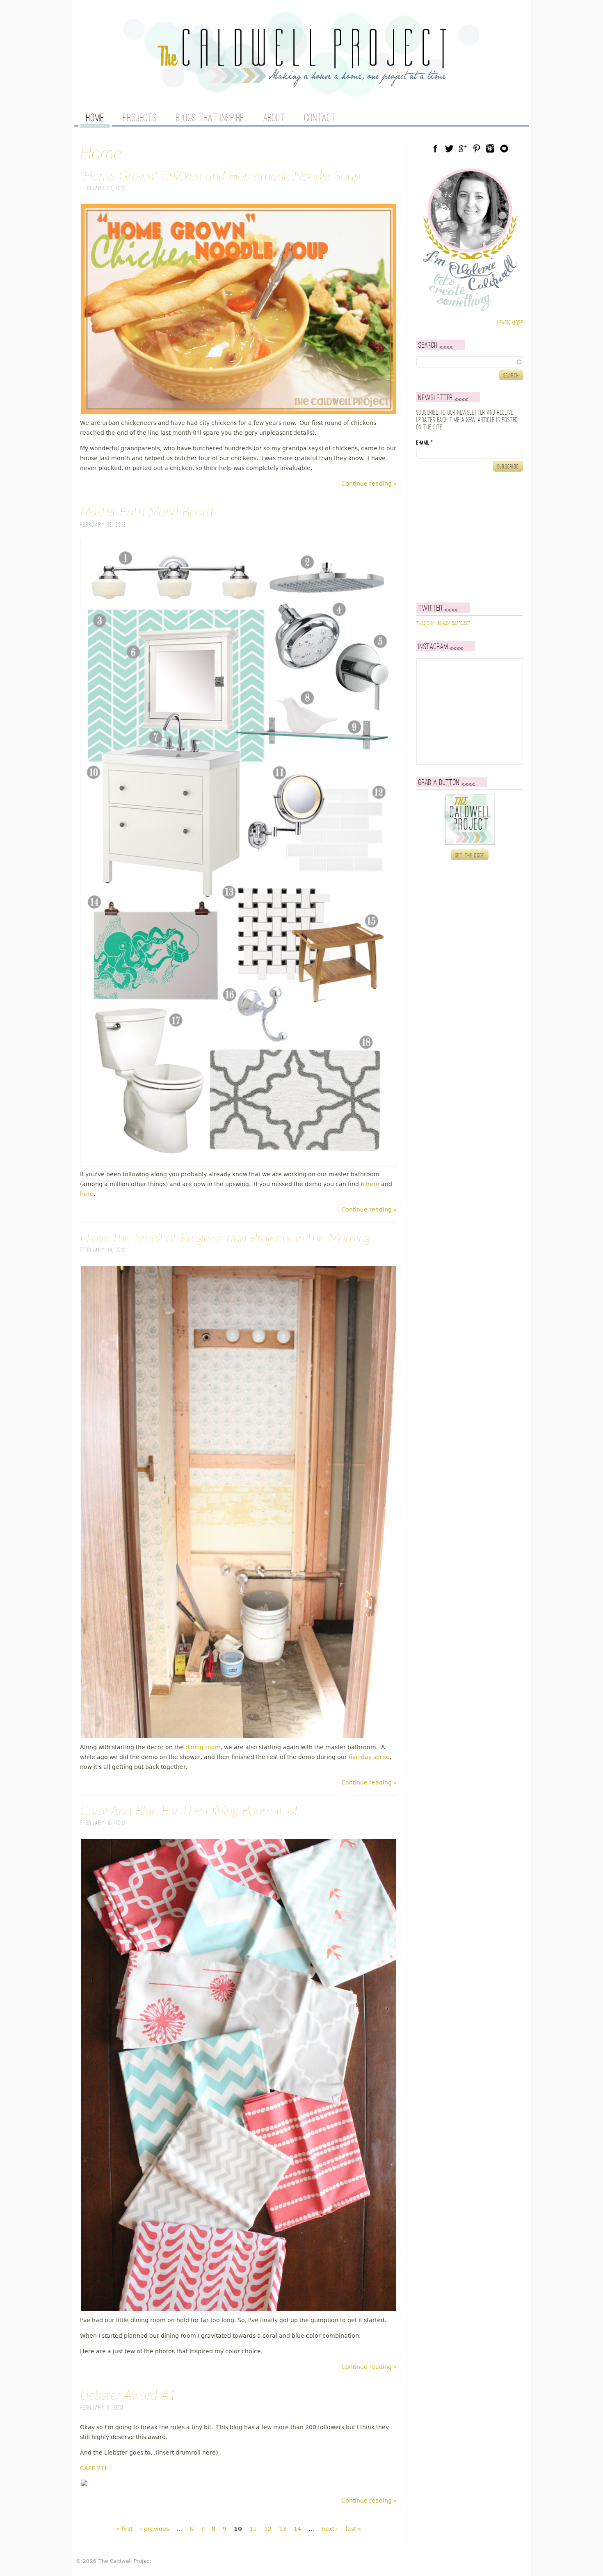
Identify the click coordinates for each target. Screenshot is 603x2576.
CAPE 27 (92, 2468)
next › (330, 2529)
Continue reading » (369, 484)
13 (283, 2529)
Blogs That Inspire (210, 119)
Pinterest (477, 148)
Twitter (449, 148)
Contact (320, 119)
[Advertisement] (468, 537)
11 (253, 2529)
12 (268, 2529)
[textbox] (470, 362)
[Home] (301, 82)
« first (124, 2529)
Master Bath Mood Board (146, 512)
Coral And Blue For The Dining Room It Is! (189, 1811)
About (274, 119)
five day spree (369, 1757)
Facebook (435, 148)
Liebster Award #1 (128, 2396)
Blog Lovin (504, 148)
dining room (203, 1747)
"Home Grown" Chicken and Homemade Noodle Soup (220, 176)
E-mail (425, 443)
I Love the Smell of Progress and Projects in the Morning (225, 1238)
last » (354, 2529)
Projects (140, 119)
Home (95, 119)
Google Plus (463, 148)
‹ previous (154, 2529)
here (373, 1184)
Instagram (490, 148)
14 (297, 2529)
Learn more (510, 323)
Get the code (470, 856)
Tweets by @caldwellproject (443, 623)
